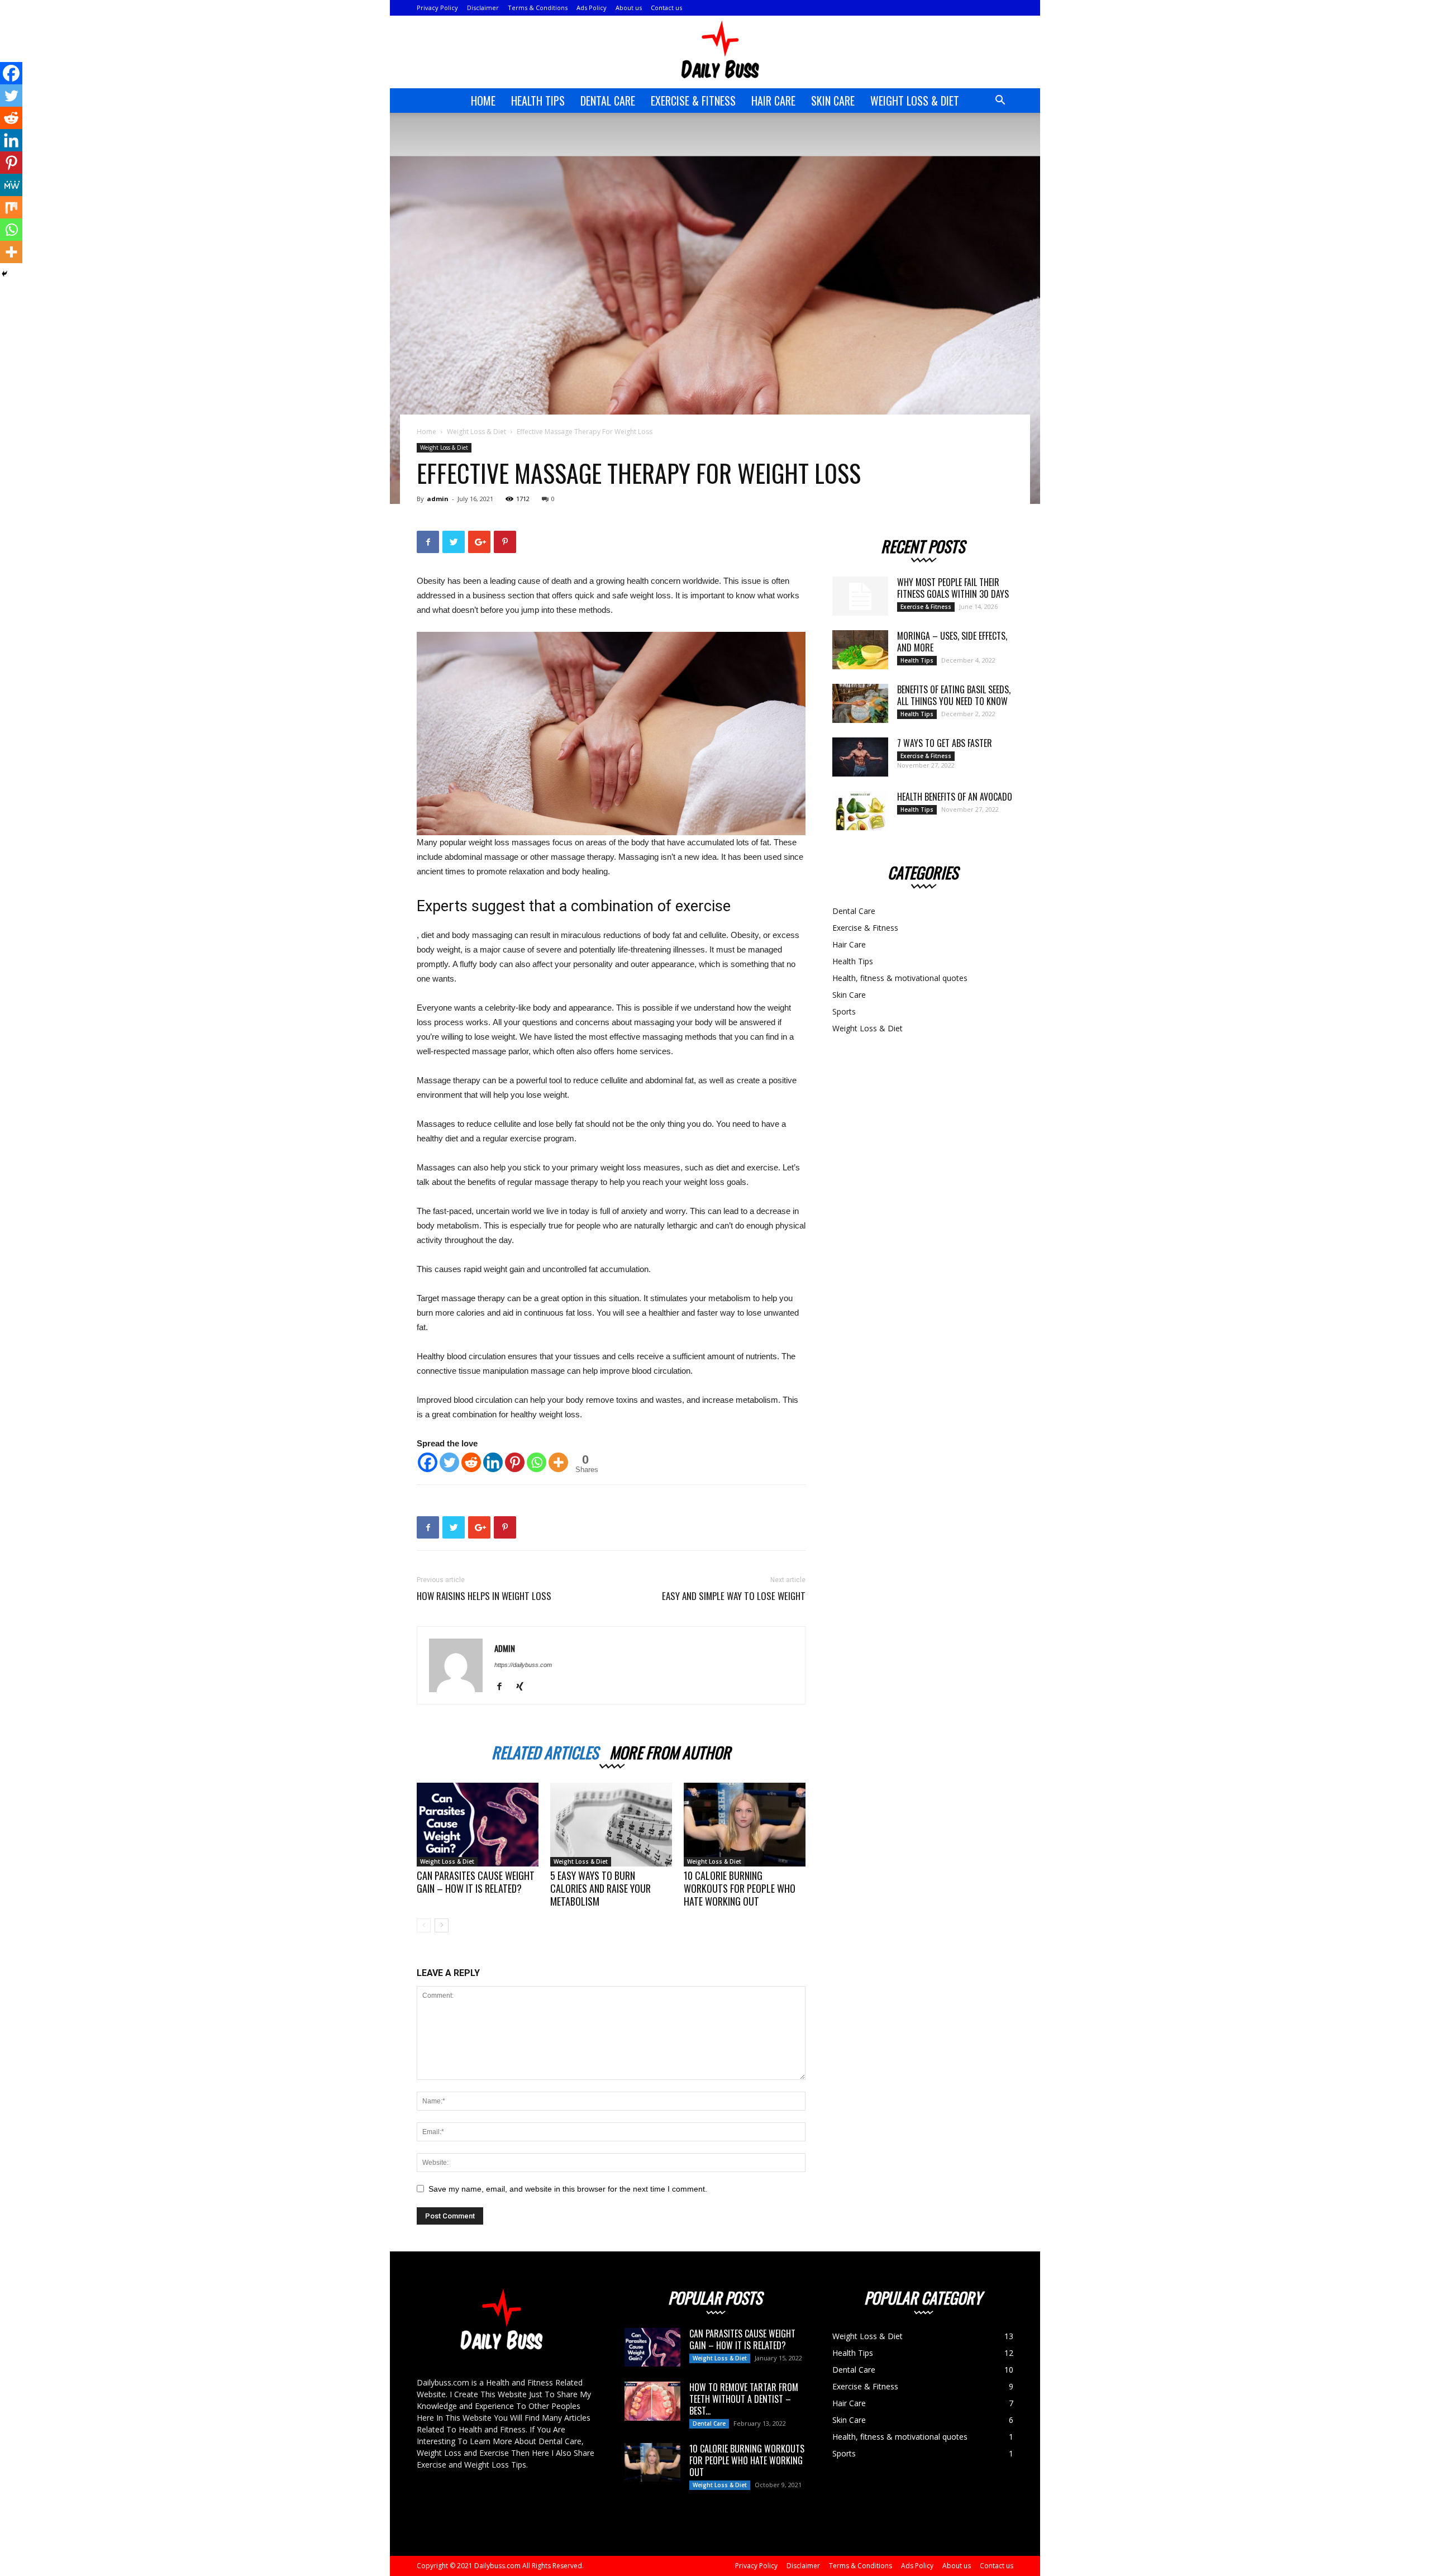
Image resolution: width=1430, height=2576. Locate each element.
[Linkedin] (493, 1462)
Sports (844, 1011)
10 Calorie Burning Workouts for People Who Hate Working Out (740, 1888)
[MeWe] (11, 185)
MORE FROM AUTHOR (670, 1751)
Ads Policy (592, 8)
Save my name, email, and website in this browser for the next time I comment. (568, 2189)
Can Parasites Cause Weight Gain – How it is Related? (476, 1882)
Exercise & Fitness (693, 101)
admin (438, 499)
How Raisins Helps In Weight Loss (484, 1596)
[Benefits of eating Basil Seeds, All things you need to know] (860, 703)
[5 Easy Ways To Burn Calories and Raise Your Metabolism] (611, 1825)
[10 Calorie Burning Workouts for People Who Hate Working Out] (745, 1825)
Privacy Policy (437, 8)
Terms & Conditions (538, 8)
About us (629, 8)
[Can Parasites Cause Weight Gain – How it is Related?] (478, 1825)
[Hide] (4, 274)
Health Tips (538, 101)
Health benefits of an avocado (955, 797)
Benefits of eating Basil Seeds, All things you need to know (954, 695)
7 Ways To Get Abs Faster (945, 743)
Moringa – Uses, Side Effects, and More (952, 642)
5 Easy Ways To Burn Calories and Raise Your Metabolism (600, 1888)
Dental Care (608, 101)
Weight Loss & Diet (915, 101)
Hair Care (773, 101)
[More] (558, 1462)
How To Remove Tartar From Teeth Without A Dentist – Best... (744, 2399)
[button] (1000, 101)
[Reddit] (471, 1462)
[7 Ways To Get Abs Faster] (860, 757)
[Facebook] (428, 1462)
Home (483, 101)
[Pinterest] (515, 1462)
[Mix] (11, 207)
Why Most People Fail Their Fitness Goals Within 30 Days (953, 588)
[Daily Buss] (715, 53)
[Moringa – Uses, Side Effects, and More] (860, 650)
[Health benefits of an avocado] (860, 811)
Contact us (666, 8)
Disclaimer (483, 8)
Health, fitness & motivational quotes (900, 978)
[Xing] (524, 1687)
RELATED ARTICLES (545, 1751)
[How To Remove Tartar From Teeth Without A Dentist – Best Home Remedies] (652, 2401)
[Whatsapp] (537, 1462)
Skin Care (833, 101)
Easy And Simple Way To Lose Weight (734, 1596)
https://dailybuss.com (523, 1665)
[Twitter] (449, 1462)
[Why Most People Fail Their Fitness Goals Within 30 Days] (860, 596)
